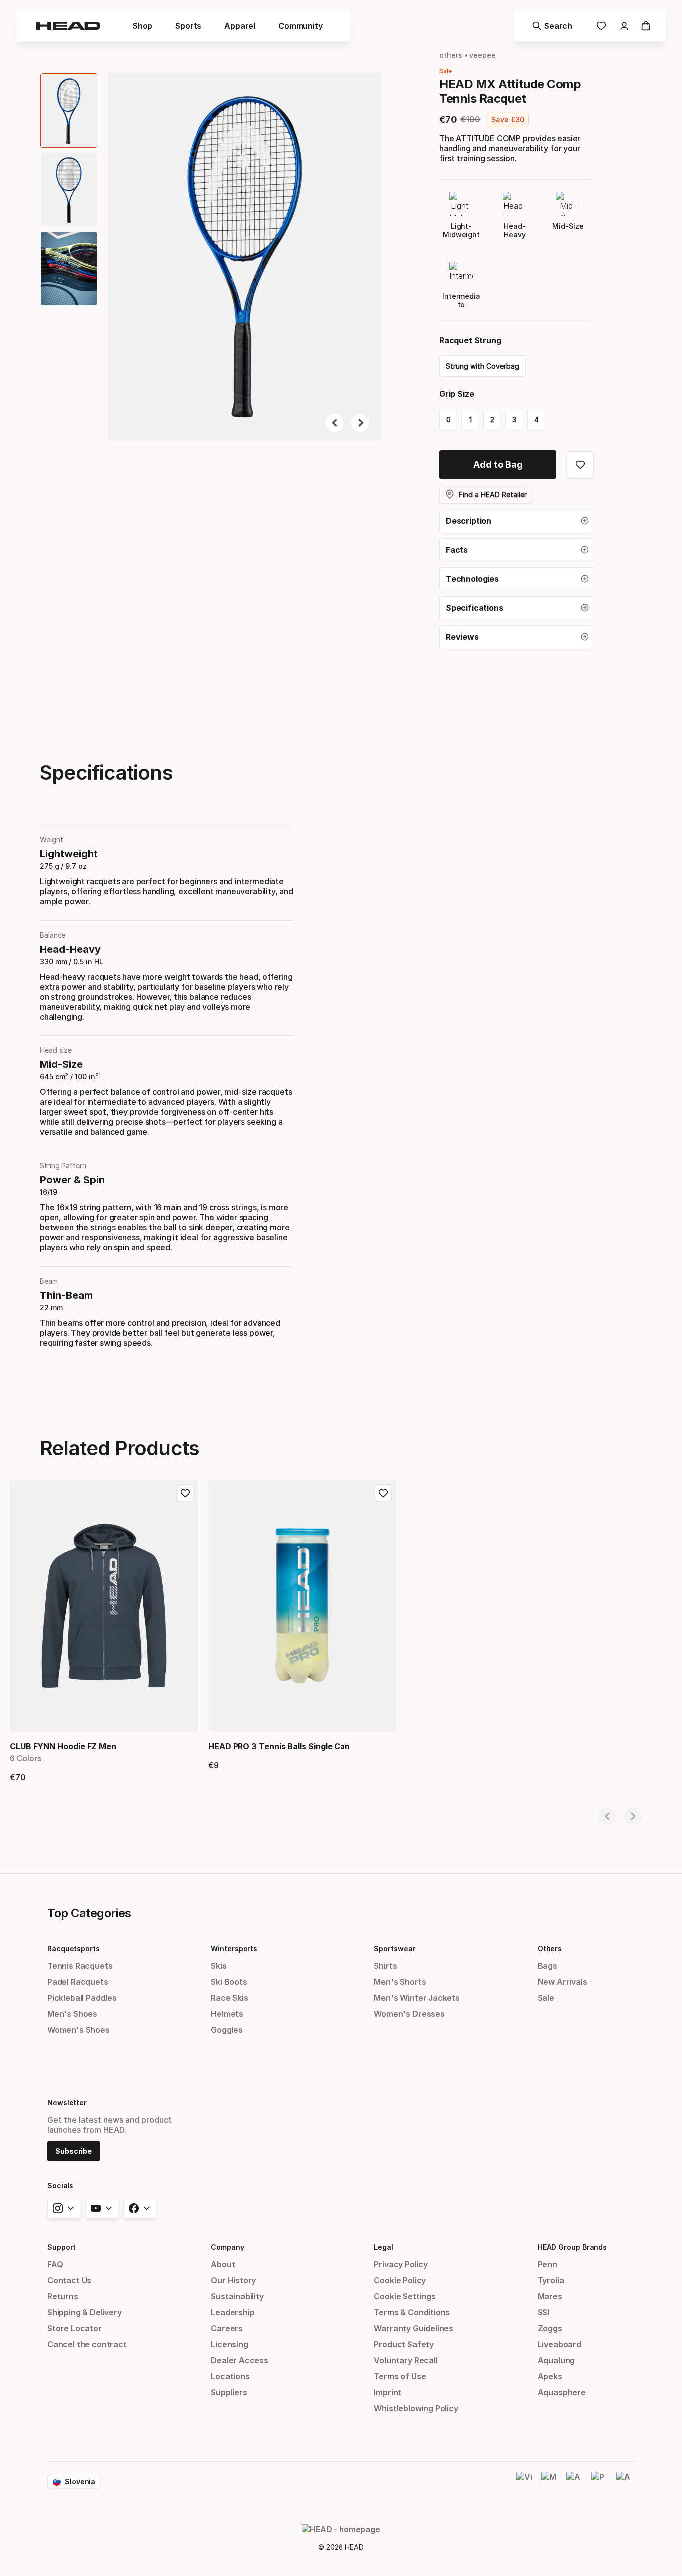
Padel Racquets (78, 1982)
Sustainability (237, 2296)
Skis (218, 1966)
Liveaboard (559, 2344)
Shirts (385, 1966)
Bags (547, 1966)
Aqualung (556, 2360)
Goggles (227, 2030)
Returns (63, 2296)
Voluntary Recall (406, 2360)
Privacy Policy (401, 2264)
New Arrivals (562, 1982)
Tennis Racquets (80, 1966)
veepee (483, 55)
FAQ (55, 2264)
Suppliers (229, 2392)
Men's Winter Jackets (417, 1998)
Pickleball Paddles (82, 1998)
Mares (550, 2296)
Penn (547, 2264)
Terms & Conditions (412, 2312)
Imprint (388, 2392)
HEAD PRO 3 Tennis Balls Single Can (279, 1746)
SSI (543, 2312)
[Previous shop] (607, 1816)
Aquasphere (562, 2392)
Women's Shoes (79, 2030)
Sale (546, 1998)
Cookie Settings (405, 2296)
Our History (233, 2280)
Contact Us (69, 2280)
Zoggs (550, 2328)
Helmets (227, 2014)
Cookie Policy (400, 2280)
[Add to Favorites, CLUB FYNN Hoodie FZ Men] (185, 1493)
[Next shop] (633, 1816)
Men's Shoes (72, 2014)
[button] (143, 26)
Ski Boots (229, 1982)
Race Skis (229, 1998)
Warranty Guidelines (414, 2328)
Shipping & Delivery (85, 2312)
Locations (230, 2376)
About (223, 2264)
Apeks (550, 2376)
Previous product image (335, 423)
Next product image (360, 423)
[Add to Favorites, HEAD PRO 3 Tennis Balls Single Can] (383, 1493)
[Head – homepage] (68, 26)
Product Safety (404, 2344)
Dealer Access (239, 2360)
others (451, 55)
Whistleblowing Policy (416, 2408)
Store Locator (75, 2328)
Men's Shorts (400, 1982)
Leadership (232, 2312)
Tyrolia (551, 2280)
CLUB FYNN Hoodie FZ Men (63, 1746)
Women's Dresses (409, 2014)
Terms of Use (400, 2376)
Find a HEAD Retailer (493, 494)
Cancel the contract (87, 2344)
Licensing (229, 2344)
